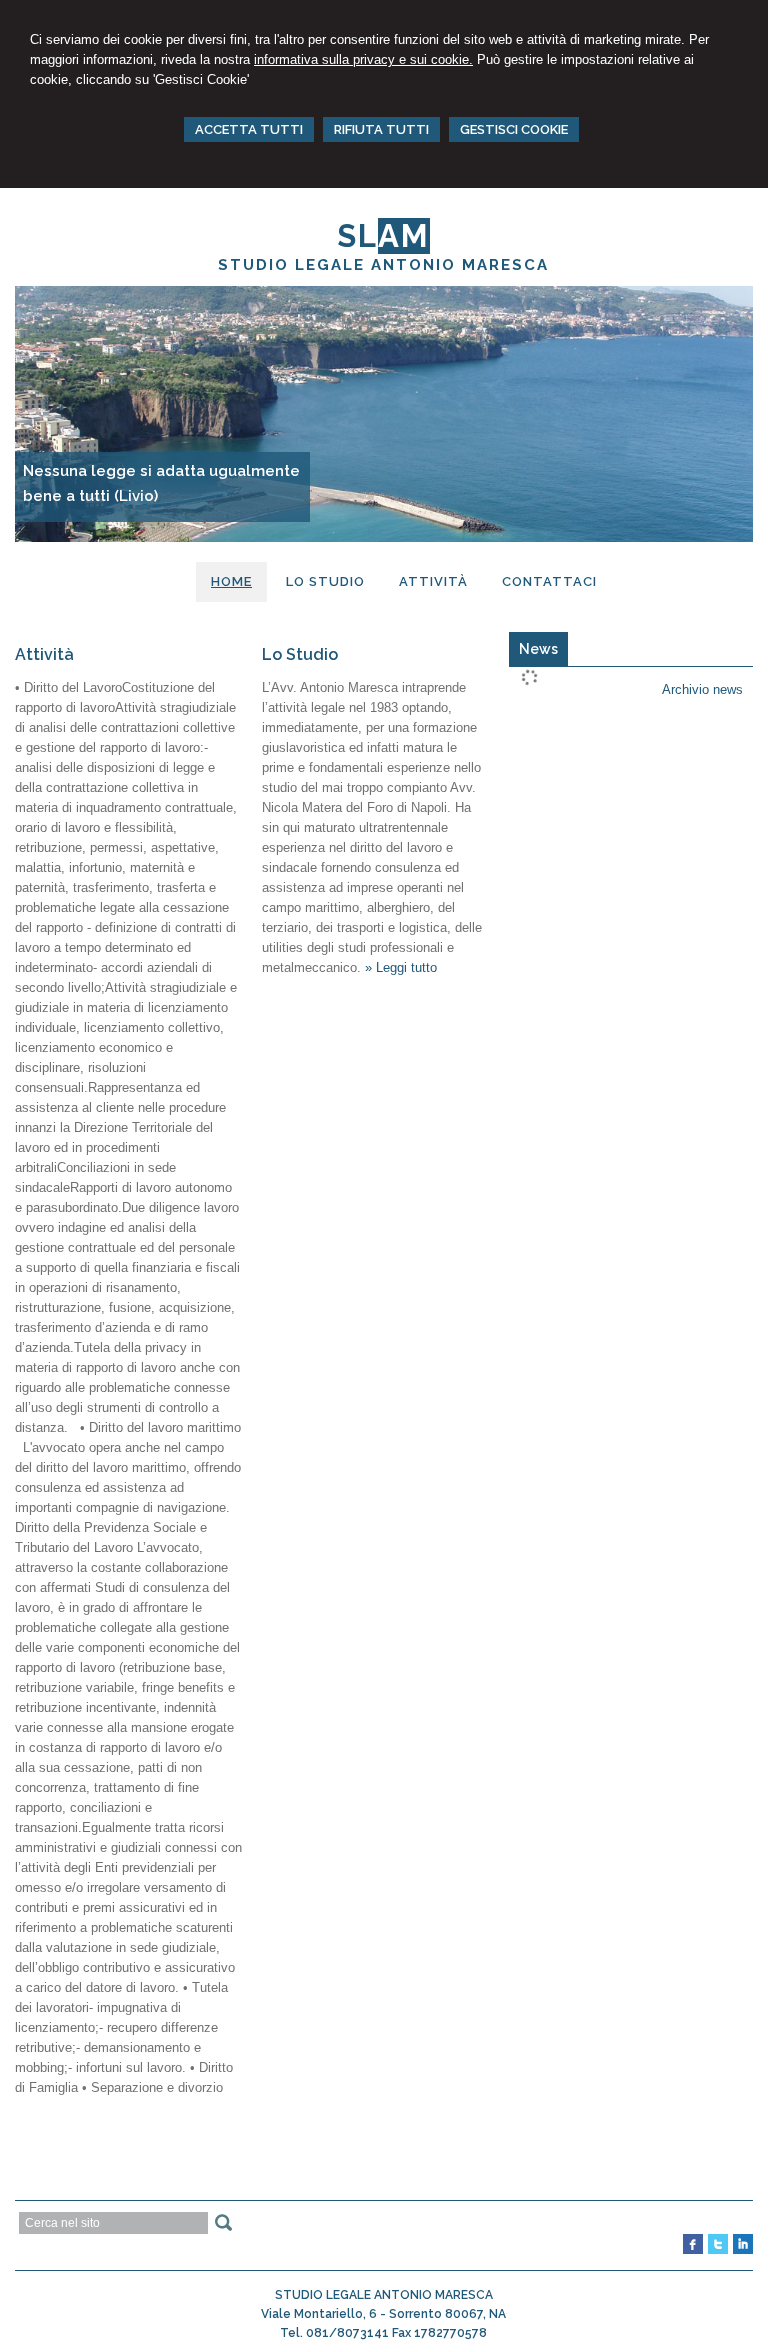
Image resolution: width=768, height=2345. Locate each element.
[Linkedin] (743, 2250)
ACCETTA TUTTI (249, 129)
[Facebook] (693, 2250)
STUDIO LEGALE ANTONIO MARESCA (383, 265)
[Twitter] (718, 2250)
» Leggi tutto (401, 967)
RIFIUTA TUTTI (381, 129)
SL (383, 236)
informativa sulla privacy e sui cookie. (363, 59)
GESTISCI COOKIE (514, 129)
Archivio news (702, 689)
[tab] (538, 649)
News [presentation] (538, 649)
